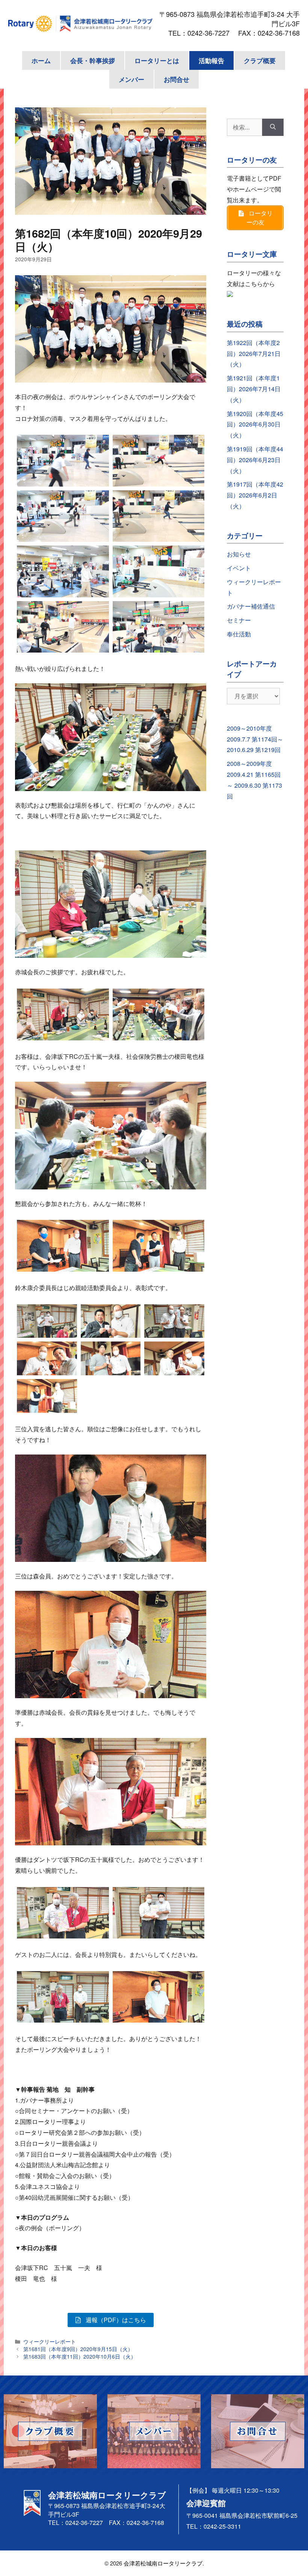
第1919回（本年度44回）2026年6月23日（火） (255, 460)
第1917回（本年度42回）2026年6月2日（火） (255, 495)
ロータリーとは (157, 60)
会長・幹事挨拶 (93, 60)
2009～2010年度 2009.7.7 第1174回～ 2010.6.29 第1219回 (255, 739)
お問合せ (177, 79)
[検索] (273, 127)
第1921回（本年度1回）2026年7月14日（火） (254, 389)
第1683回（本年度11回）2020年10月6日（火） (80, 2356)
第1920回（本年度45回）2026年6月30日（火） (255, 424)
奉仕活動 (239, 634)
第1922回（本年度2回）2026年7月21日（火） (254, 353)
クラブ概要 (260, 60)
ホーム (41, 60)
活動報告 (211, 60)
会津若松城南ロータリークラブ (163, 2563)
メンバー (131, 79)
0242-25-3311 (222, 2526)
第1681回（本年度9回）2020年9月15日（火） (78, 2349)
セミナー (239, 620)
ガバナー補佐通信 (251, 606)
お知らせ (239, 554)
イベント (239, 568)
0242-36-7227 (212, 33)
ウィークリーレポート (50, 2341)
